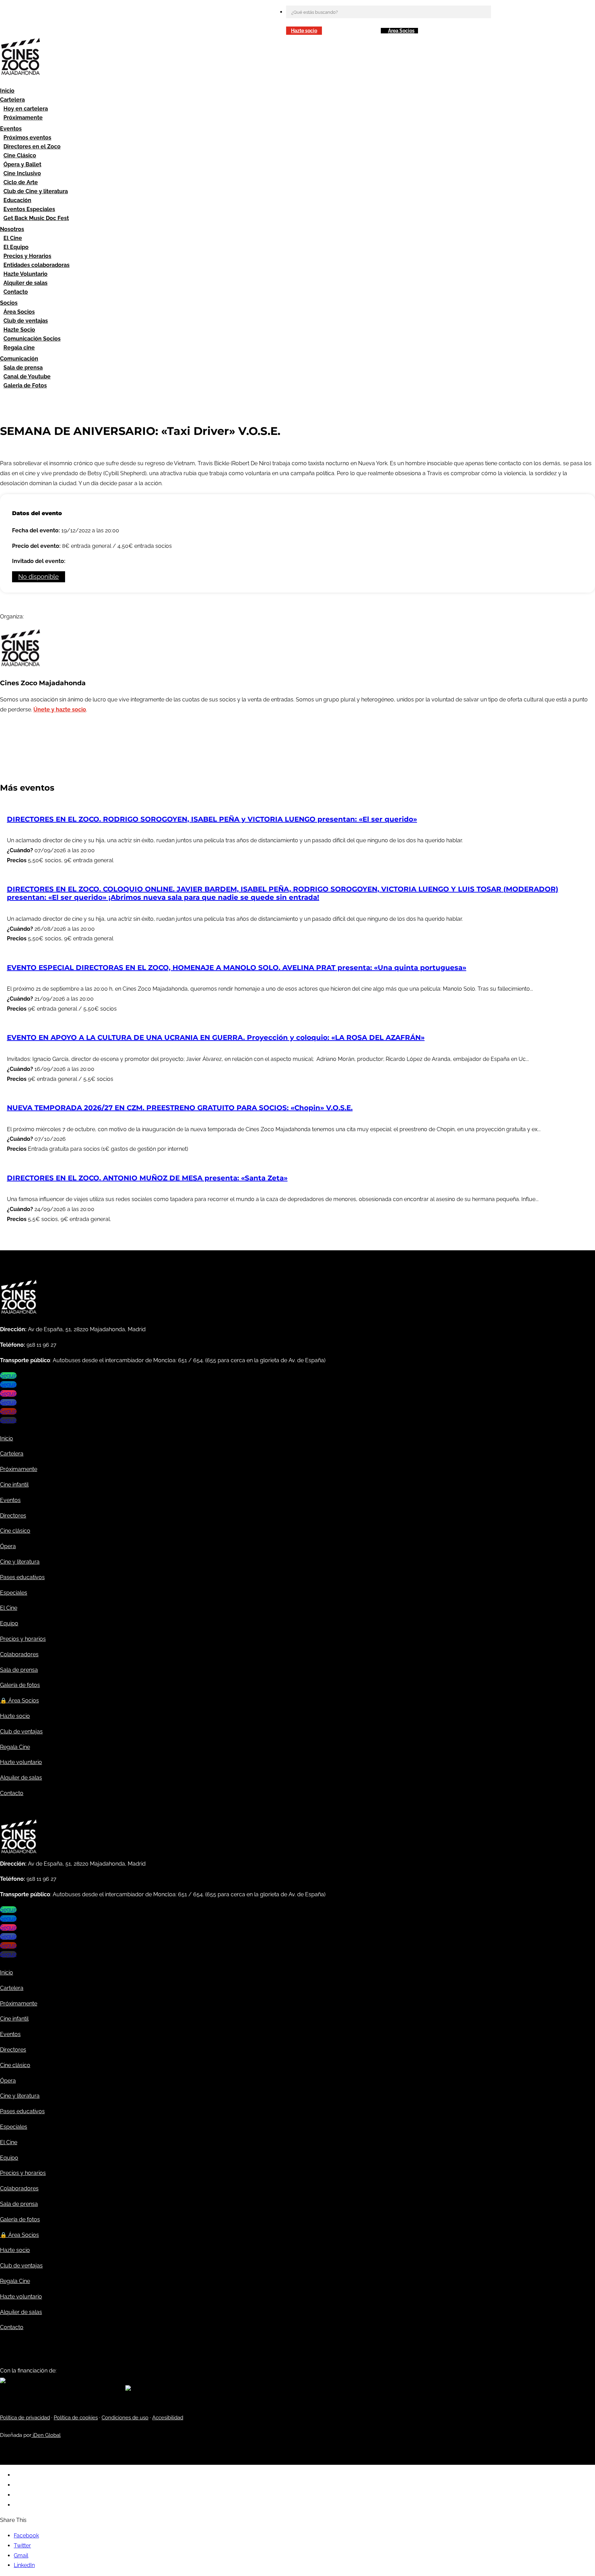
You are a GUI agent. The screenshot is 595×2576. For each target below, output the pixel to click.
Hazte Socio (19, 330)
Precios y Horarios (27, 256)
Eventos (11, 129)
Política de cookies (76, 2418)
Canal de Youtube (27, 377)
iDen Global (46, 2435)
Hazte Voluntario (25, 274)
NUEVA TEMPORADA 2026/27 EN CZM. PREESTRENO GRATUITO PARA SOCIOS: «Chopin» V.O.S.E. (180, 1108)
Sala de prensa (23, 368)
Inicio (7, 91)
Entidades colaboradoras (36, 265)
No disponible (39, 577)
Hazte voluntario (21, 1762)
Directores (13, 1516)
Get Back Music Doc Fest (36, 218)
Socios (9, 303)
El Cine (13, 238)
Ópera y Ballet (22, 164)
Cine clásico (15, 1531)
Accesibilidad (168, 2418)
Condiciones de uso (125, 2418)
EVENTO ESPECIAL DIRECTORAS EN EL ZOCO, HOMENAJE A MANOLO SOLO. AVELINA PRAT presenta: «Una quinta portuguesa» (237, 968)
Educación (17, 200)
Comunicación (19, 359)
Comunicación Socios (32, 339)
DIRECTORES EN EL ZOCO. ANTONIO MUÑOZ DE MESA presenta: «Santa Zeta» (147, 1178)
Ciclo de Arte (21, 182)
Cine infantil (14, 1485)
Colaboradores (19, 1654)
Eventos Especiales (29, 209)
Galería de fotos (20, 1685)
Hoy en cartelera (26, 109)
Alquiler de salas (25, 283)
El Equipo (16, 247)
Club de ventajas (26, 321)
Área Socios (401, 31)
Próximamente (23, 118)
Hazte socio (304, 31)
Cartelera (12, 100)
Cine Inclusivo (22, 173)
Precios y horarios (23, 1639)
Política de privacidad (25, 2418)
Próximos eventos (27, 138)
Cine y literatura (20, 1562)
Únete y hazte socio (60, 710)
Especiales (14, 1593)
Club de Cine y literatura (36, 191)
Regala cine (19, 348)
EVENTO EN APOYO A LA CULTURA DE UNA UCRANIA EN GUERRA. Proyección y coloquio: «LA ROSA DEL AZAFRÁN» (216, 1037)
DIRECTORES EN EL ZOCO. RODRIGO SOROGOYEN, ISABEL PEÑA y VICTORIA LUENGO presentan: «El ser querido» (212, 819)
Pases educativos (22, 1577)
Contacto (16, 292)
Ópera (8, 1546)
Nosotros (12, 229)
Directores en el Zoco (32, 147)
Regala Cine (15, 1747)
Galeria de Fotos (25, 385)
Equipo (9, 1623)
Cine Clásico (20, 155)
